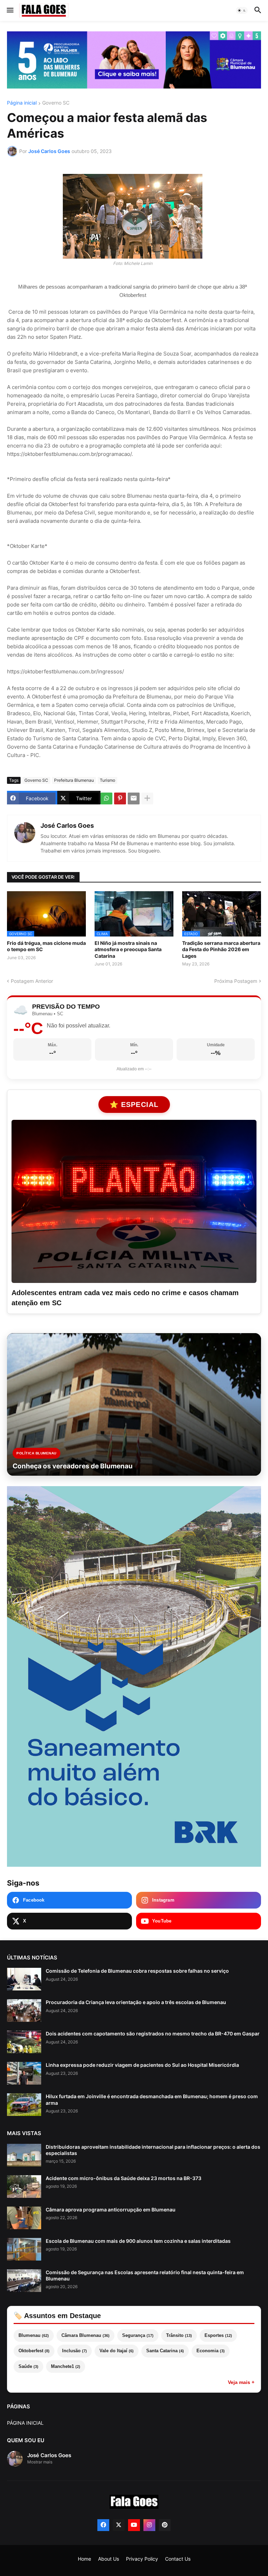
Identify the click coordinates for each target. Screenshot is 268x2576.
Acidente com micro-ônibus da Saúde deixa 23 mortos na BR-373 (124, 2178)
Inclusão (75, 2351)
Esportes (218, 2335)
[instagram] (149, 2525)
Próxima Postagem (236, 981)
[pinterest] (165, 2525)
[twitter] (119, 2525)
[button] (10, 10)
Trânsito (179, 2335)
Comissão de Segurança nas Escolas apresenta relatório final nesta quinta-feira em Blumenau (145, 2275)
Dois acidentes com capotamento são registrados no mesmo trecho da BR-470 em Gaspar (153, 2034)
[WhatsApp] (106, 798)
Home (84, 2559)
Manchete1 (66, 2366)
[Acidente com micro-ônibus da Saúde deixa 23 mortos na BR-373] (24, 2187)
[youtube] (134, 2525)
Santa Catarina (165, 2351)
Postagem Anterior (32, 981)
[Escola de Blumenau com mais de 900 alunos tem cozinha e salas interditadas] (24, 2249)
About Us (109, 2559)
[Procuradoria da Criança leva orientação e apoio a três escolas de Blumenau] (24, 2011)
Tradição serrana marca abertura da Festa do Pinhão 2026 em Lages (221, 949)
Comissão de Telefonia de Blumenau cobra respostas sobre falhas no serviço (137, 1971)
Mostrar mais (40, 2462)
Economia (211, 2351)
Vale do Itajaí (117, 2351)
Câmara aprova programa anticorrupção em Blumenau (111, 2210)
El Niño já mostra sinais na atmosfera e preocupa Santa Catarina (128, 949)
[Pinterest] (120, 798)
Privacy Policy (142, 2559)
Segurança (138, 2335)
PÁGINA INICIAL (25, 2423)
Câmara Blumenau (85, 2335)
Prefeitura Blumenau (74, 780)
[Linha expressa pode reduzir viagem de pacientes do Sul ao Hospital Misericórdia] (24, 2073)
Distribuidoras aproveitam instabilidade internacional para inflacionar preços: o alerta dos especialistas (153, 2150)
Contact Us (178, 2559)
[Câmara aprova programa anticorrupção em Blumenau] (24, 2218)
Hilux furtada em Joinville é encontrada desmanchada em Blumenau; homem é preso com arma (152, 2099)
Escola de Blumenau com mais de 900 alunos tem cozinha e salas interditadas (138, 2241)
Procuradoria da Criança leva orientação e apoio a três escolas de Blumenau (136, 2002)
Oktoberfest (34, 2351)
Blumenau (34, 2335)
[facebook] (103, 2525)
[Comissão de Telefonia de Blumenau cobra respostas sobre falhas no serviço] (24, 1979)
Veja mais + (241, 2382)
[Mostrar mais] (147, 798)
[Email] (134, 798)
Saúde (28, 2366)
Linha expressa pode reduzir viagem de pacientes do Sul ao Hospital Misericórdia (142, 2065)
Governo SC (56, 103)
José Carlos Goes (67, 825)
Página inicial (22, 103)
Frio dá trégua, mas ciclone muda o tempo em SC (46, 946)
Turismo (107, 780)
